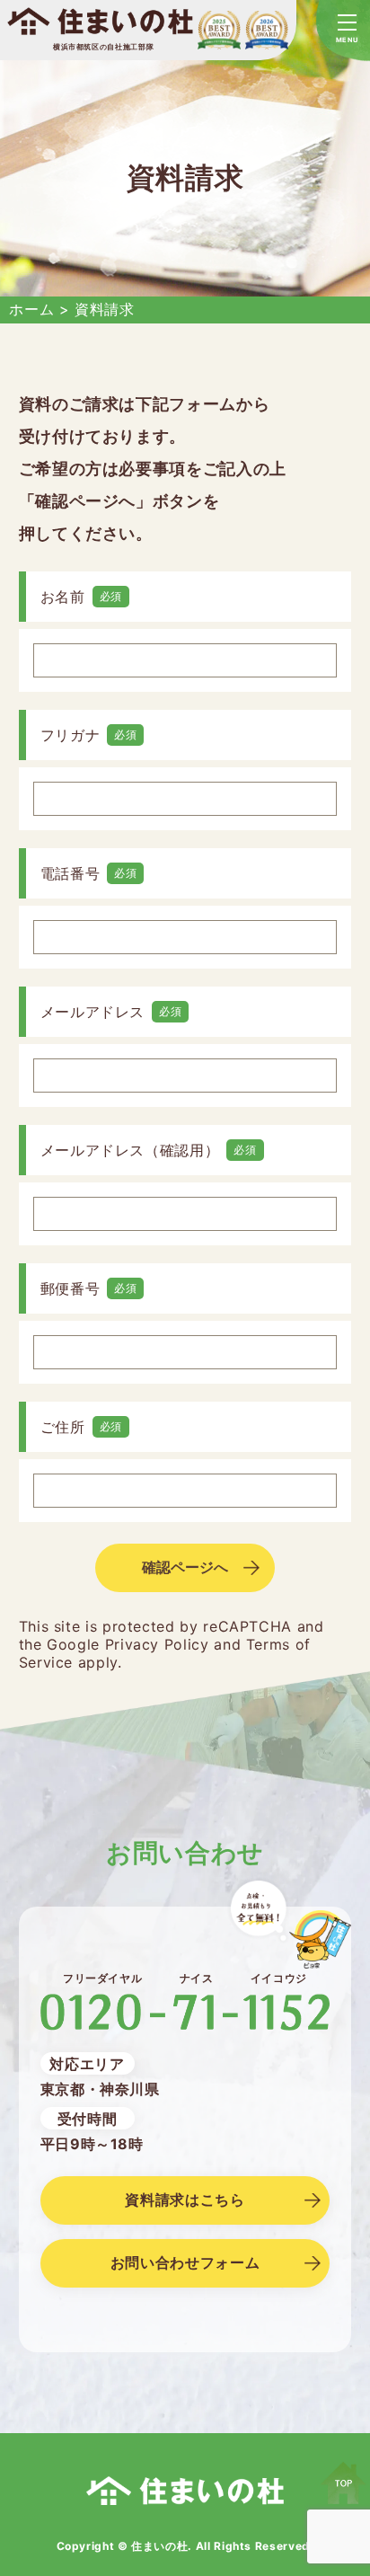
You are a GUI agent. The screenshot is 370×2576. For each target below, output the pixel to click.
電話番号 (70, 873)
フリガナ (70, 735)
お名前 (63, 597)
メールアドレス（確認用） (130, 1150)
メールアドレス (92, 1012)
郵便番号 (70, 1288)
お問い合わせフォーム (185, 2262)
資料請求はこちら (185, 2200)
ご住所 (63, 1427)
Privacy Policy (157, 1644)
